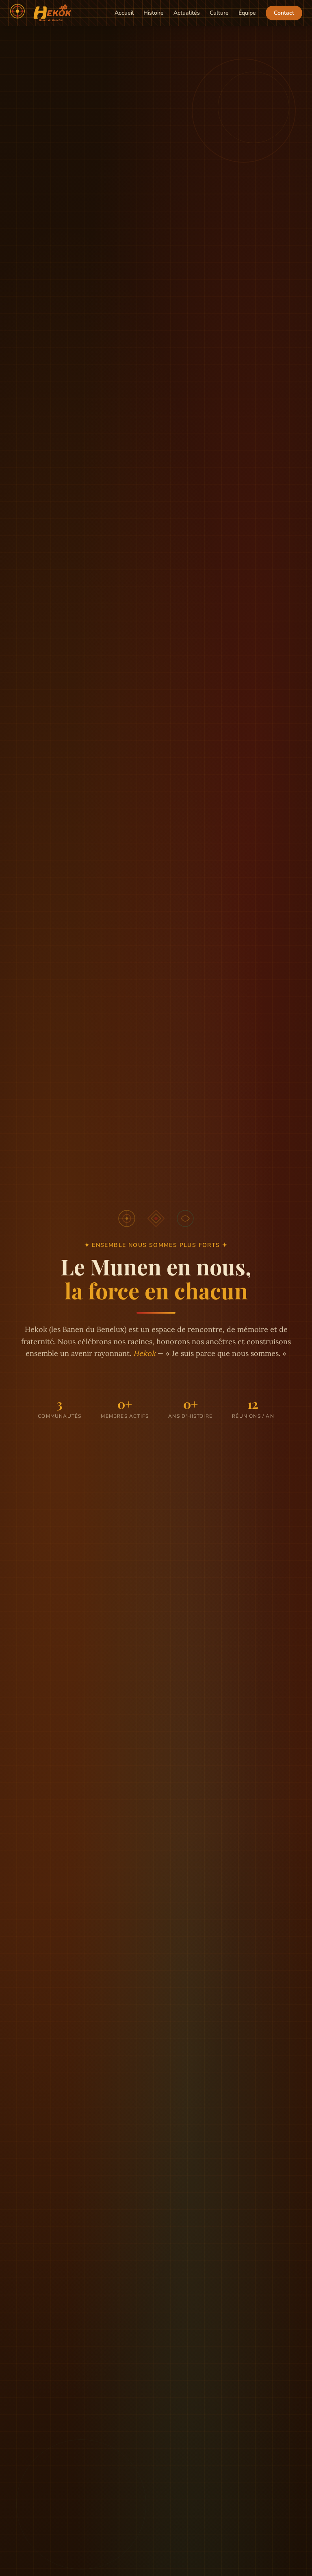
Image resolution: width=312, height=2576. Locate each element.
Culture (219, 13)
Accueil (124, 13)
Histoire (154, 13)
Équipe (247, 13)
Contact (284, 13)
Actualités (187, 13)
